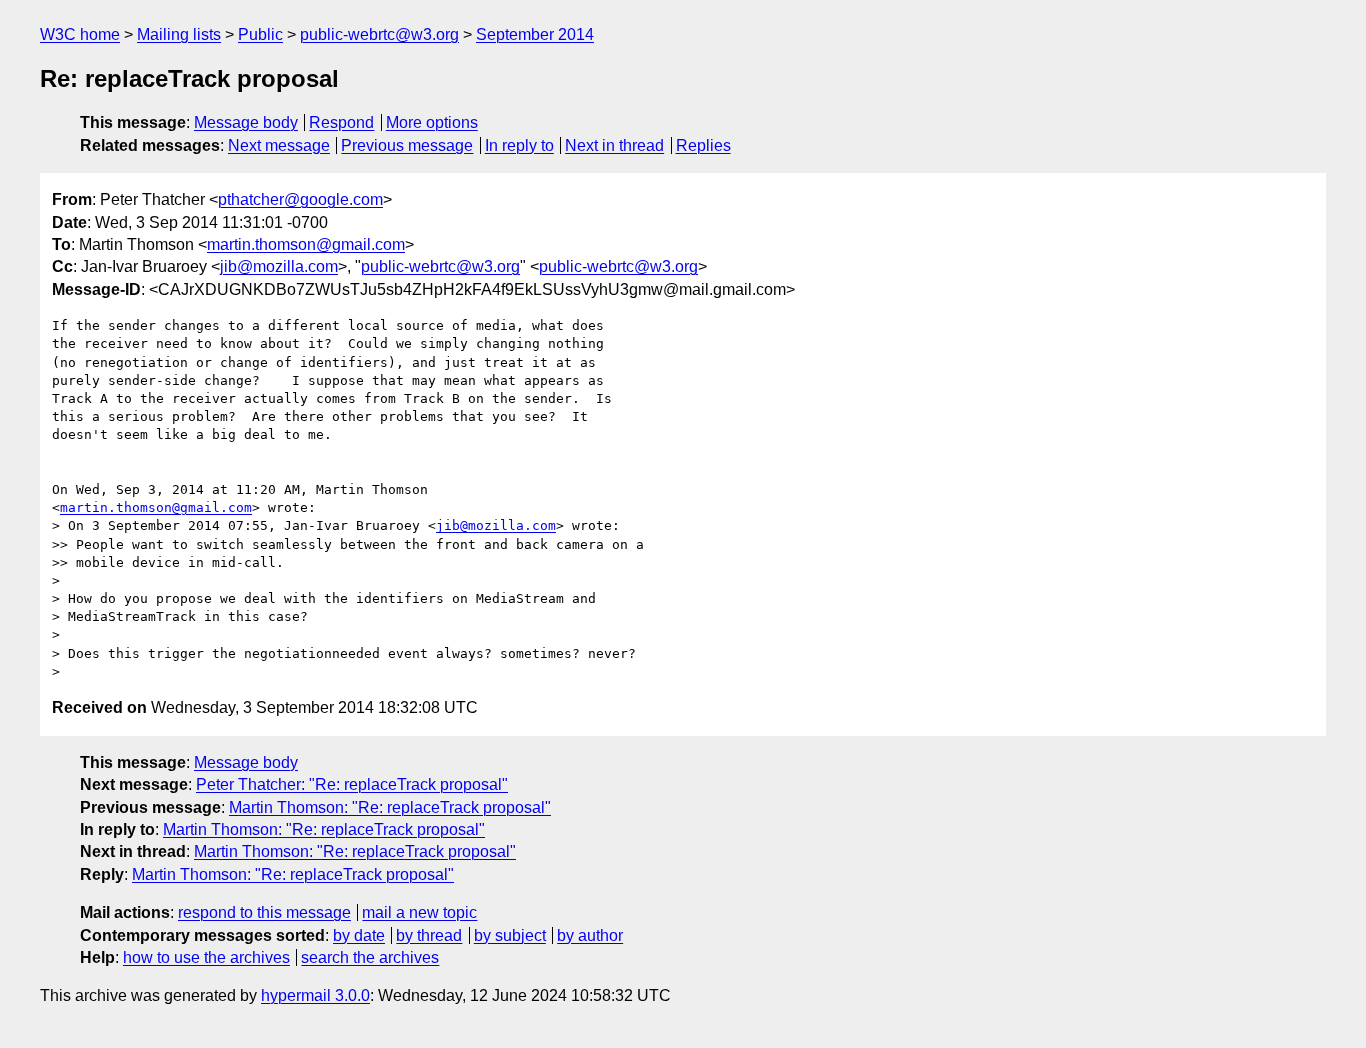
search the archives (370, 957)
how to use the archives (206, 957)
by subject (510, 935)
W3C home (80, 34)
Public (260, 34)
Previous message (407, 145)
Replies (703, 145)
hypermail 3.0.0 (315, 995)
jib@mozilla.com (279, 266)
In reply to (519, 145)
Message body (246, 122)
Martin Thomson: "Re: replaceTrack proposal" (390, 807)
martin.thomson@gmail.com (306, 244)
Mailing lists (179, 34)
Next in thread (614, 145)
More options (432, 122)
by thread (429, 935)
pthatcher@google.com (300, 199)
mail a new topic (419, 912)
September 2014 (535, 34)
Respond (341, 122)
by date (359, 935)
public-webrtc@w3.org (379, 34)
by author (590, 935)
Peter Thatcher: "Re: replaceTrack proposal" (352, 784)
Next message (279, 145)
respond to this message (264, 912)
